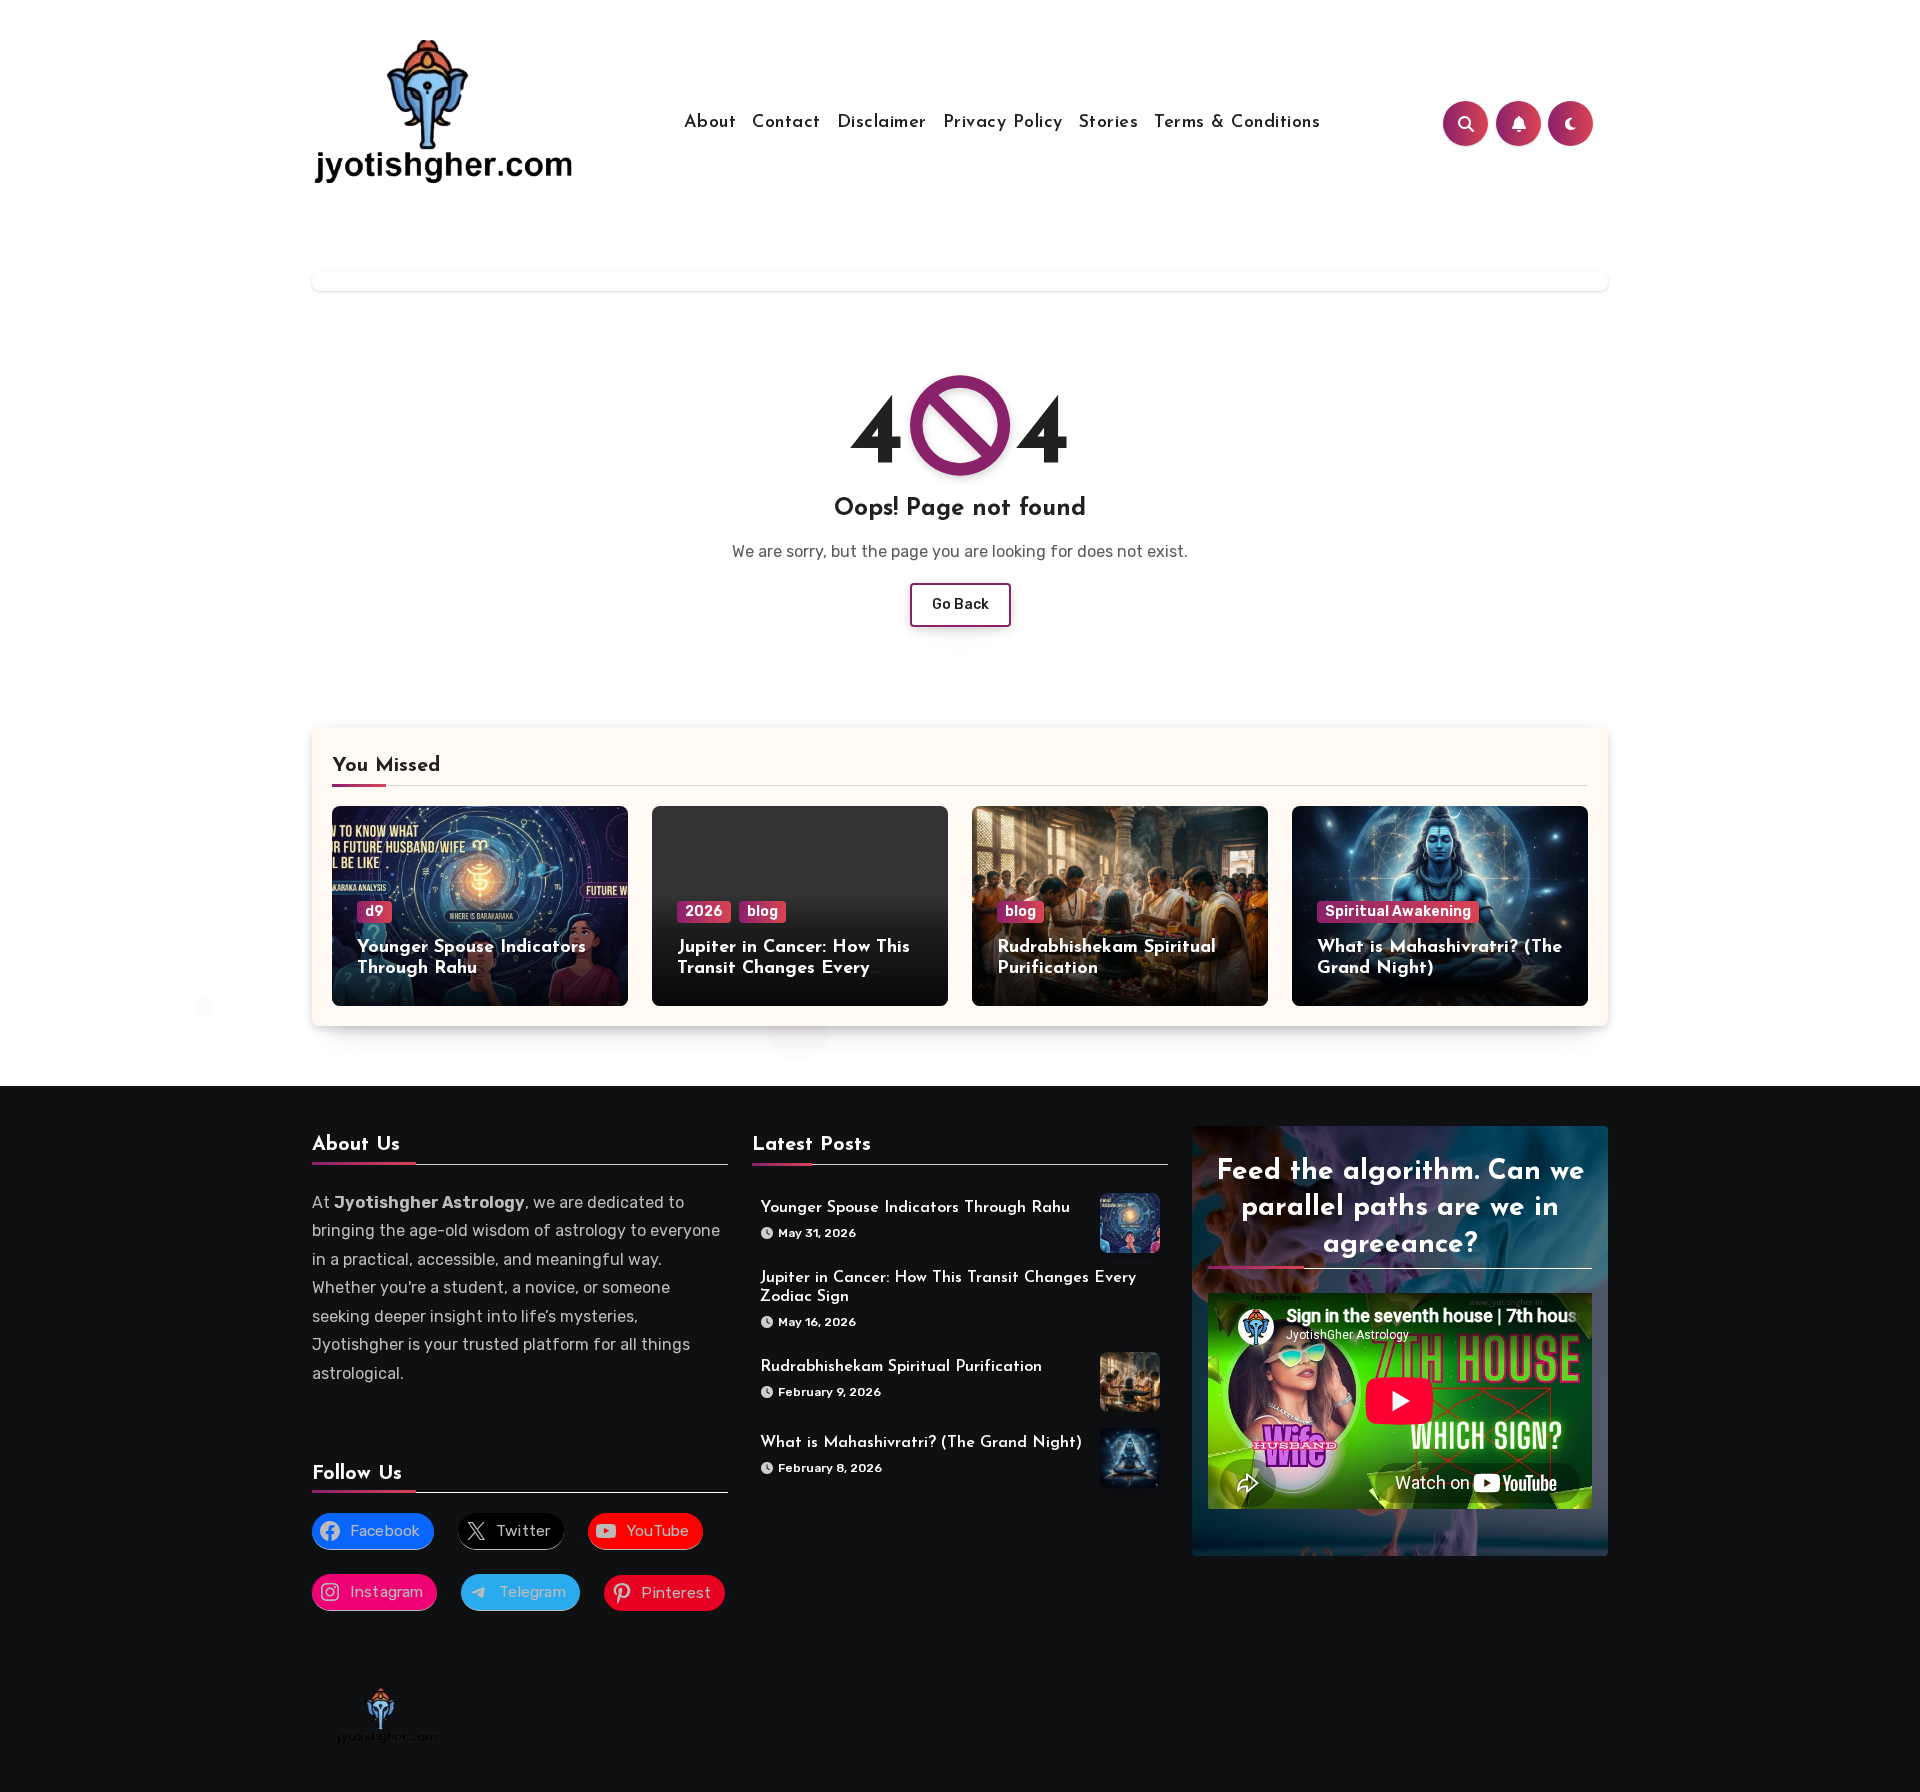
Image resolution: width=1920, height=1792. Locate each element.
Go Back (960, 604)
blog (762, 911)
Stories (1109, 123)
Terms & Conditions (1237, 123)
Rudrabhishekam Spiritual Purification (901, 1367)
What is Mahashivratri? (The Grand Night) (921, 1443)
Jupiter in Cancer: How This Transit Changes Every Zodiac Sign (793, 969)
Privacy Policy (1003, 123)
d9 (374, 911)
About (710, 123)
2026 (704, 911)
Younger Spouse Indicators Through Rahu (915, 1208)
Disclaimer (882, 123)
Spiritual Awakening (1398, 911)
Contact (786, 123)
